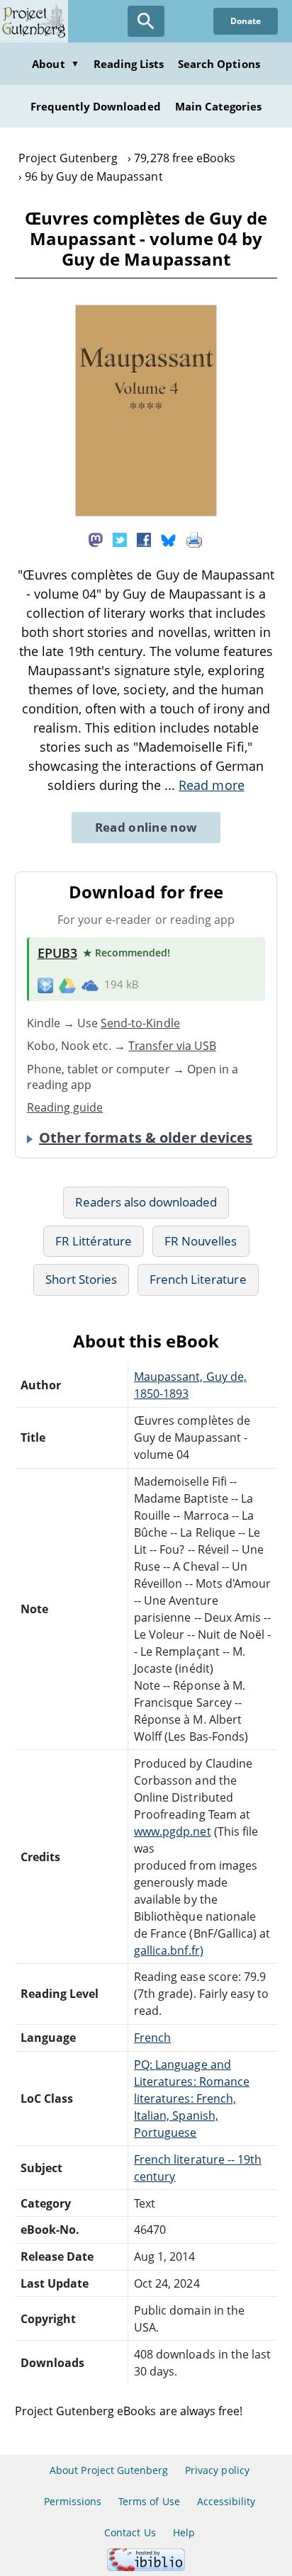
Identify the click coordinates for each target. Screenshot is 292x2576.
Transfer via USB (172, 1046)
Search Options (219, 64)
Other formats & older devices (146, 1138)
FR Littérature (94, 1241)
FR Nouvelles (201, 1241)
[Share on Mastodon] (96, 538)
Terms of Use (149, 2501)
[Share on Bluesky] (169, 538)
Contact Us (130, 2532)
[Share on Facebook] (144, 538)
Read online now (146, 827)
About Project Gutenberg (109, 2470)
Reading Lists (129, 64)
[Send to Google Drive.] (67, 985)
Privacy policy (217, 2470)
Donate (246, 21)
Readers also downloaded (146, 1202)
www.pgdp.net (172, 1831)
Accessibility (226, 2501)
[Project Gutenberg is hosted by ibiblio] (146, 2567)
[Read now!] (146, 512)
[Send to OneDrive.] (90, 985)
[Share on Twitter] (120, 538)
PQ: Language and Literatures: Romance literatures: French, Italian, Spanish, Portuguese (192, 2098)
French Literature (198, 1279)
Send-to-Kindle (140, 1023)
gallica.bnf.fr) (169, 1950)
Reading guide (65, 1107)
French (152, 2038)
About (55, 64)
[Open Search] (146, 21)
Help (184, 2532)
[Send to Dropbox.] (45, 985)
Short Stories (81, 1279)
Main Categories (219, 106)
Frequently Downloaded (96, 106)
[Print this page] (194, 538)
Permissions (73, 2501)
